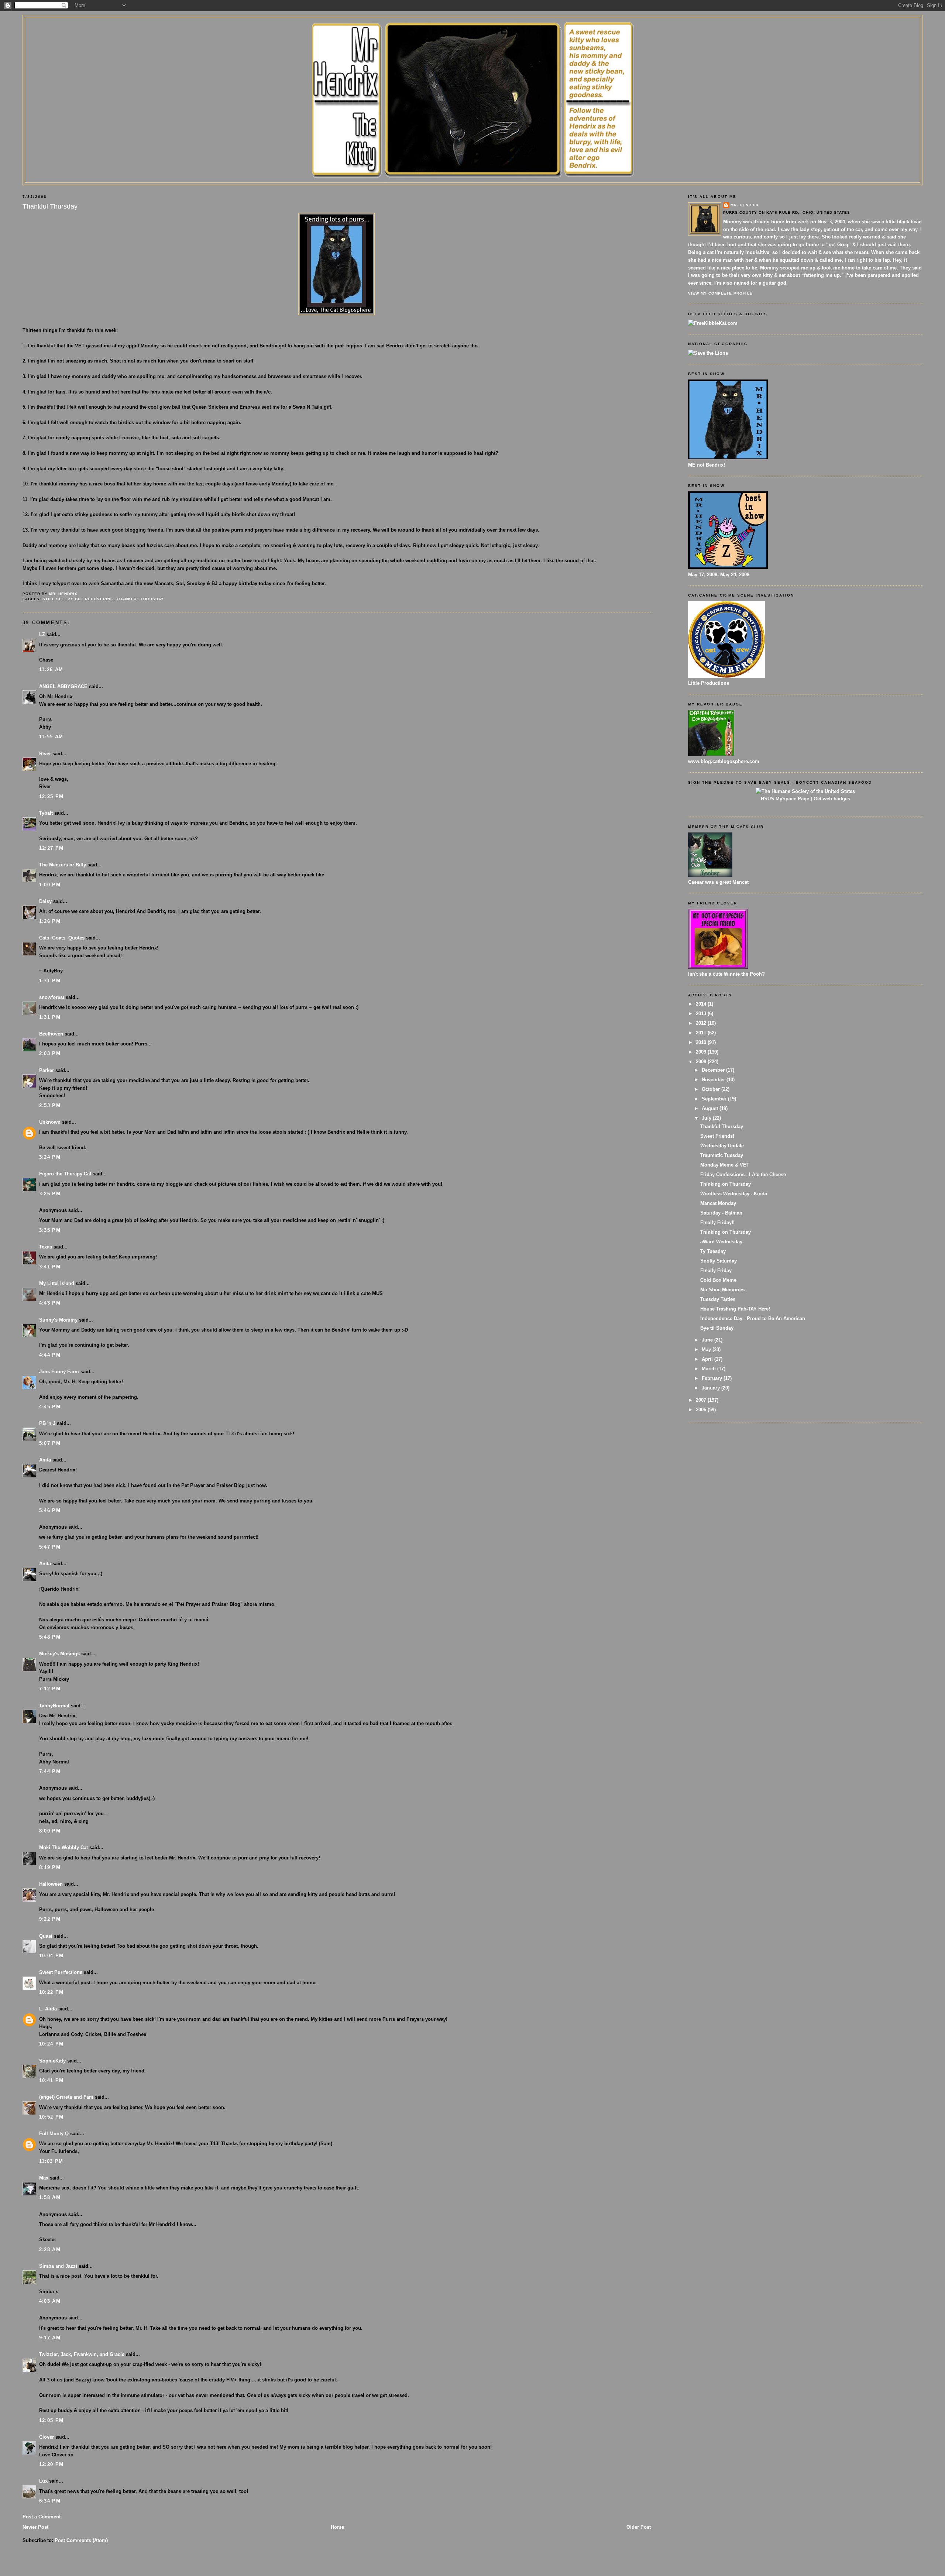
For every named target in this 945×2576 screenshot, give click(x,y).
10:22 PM (51, 1992)
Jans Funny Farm (59, 1372)
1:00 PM (50, 885)
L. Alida (48, 2009)
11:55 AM (51, 737)
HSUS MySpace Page (785, 799)
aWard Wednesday (721, 1242)
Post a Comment (42, 2517)
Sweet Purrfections (61, 1972)
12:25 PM (51, 796)
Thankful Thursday (140, 599)
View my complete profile (720, 293)
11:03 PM (51, 2161)
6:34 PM (50, 2501)
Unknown (50, 1122)
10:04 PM (51, 1956)
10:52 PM (51, 2117)
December (714, 1070)
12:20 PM (51, 2464)
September (715, 1099)
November (714, 1080)
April (708, 1359)
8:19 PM (50, 1867)
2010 (702, 1042)
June (708, 1340)
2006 (702, 1410)
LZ (42, 634)
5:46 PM (50, 1510)
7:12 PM (50, 1689)
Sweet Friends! (717, 1136)
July (707, 1118)
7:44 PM (50, 1771)
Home (337, 2527)
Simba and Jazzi (58, 2266)
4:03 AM (50, 2301)
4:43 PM (50, 1303)
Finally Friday (716, 1270)
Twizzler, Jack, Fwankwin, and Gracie (82, 2354)
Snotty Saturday (719, 1261)
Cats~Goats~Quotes (62, 938)
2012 (702, 1023)
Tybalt (46, 813)
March (709, 1369)
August (711, 1108)
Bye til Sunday (717, 1328)
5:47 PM (50, 1547)
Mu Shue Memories (722, 1290)
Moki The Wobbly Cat (63, 1847)
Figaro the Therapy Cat (65, 1174)
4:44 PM (50, 1355)
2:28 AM (50, 2249)
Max (44, 2178)
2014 (702, 1004)
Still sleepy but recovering (78, 599)
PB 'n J (47, 1423)
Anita (45, 1460)
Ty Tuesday (713, 1251)
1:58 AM (50, 2197)
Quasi (46, 1936)
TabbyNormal (54, 1706)
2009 (702, 1052)
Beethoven (51, 1034)
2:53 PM (50, 1105)
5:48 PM (50, 1637)
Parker (47, 1070)
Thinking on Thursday (726, 1184)
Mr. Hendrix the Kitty (472, 30)
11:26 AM (51, 669)
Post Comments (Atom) (81, 2540)
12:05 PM (51, 2420)
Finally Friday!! (717, 1222)
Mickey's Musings (59, 1654)
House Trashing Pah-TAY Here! (735, 1309)
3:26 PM (50, 1194)
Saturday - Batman (721, 1213)
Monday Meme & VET (725, 1165)
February (713, 1378)
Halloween (51, 1884)
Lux (43, 2481)
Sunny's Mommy (58, 1320)
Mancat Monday (718, 1203)
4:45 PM (50, 1407)
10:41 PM (51, 2080)
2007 (702, 1400)
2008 (702, 1062)
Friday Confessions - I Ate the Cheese (743, 1174)
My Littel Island (57, 1283)
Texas (46, 1247)
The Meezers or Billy (63, 865)
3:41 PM (50, 1267)
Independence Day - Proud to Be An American (753, 1318)
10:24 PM (51, 2044)
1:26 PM (50, 921)
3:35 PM (50, 1230)
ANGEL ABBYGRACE (63, 686)
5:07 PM (50, 1443)
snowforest (52, 997)
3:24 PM (50, 1157)
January (712, 1388)
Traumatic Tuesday (722, 1155)
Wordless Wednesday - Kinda (734, 1194)
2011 (702, 1033)
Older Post (639, 2527)
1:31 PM (50, 981)
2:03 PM (50, 1053)
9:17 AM (50, 2338)
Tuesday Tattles (718, 1299)
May (707, 1349)
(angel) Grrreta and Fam (66, 2097)
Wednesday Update (722, 1146)
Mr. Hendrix (745, 205)
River (45, 754)
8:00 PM (50, 1831)
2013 (702, 1014)
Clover (47, 2437)
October (712, 1089)
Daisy (45, 901)
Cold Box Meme (718, 1280)
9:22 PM (50, 1919)
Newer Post (35, 2527)
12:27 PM (51, 848)
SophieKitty (52, 2061)
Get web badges (832, 799)
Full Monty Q (54, 2134)
